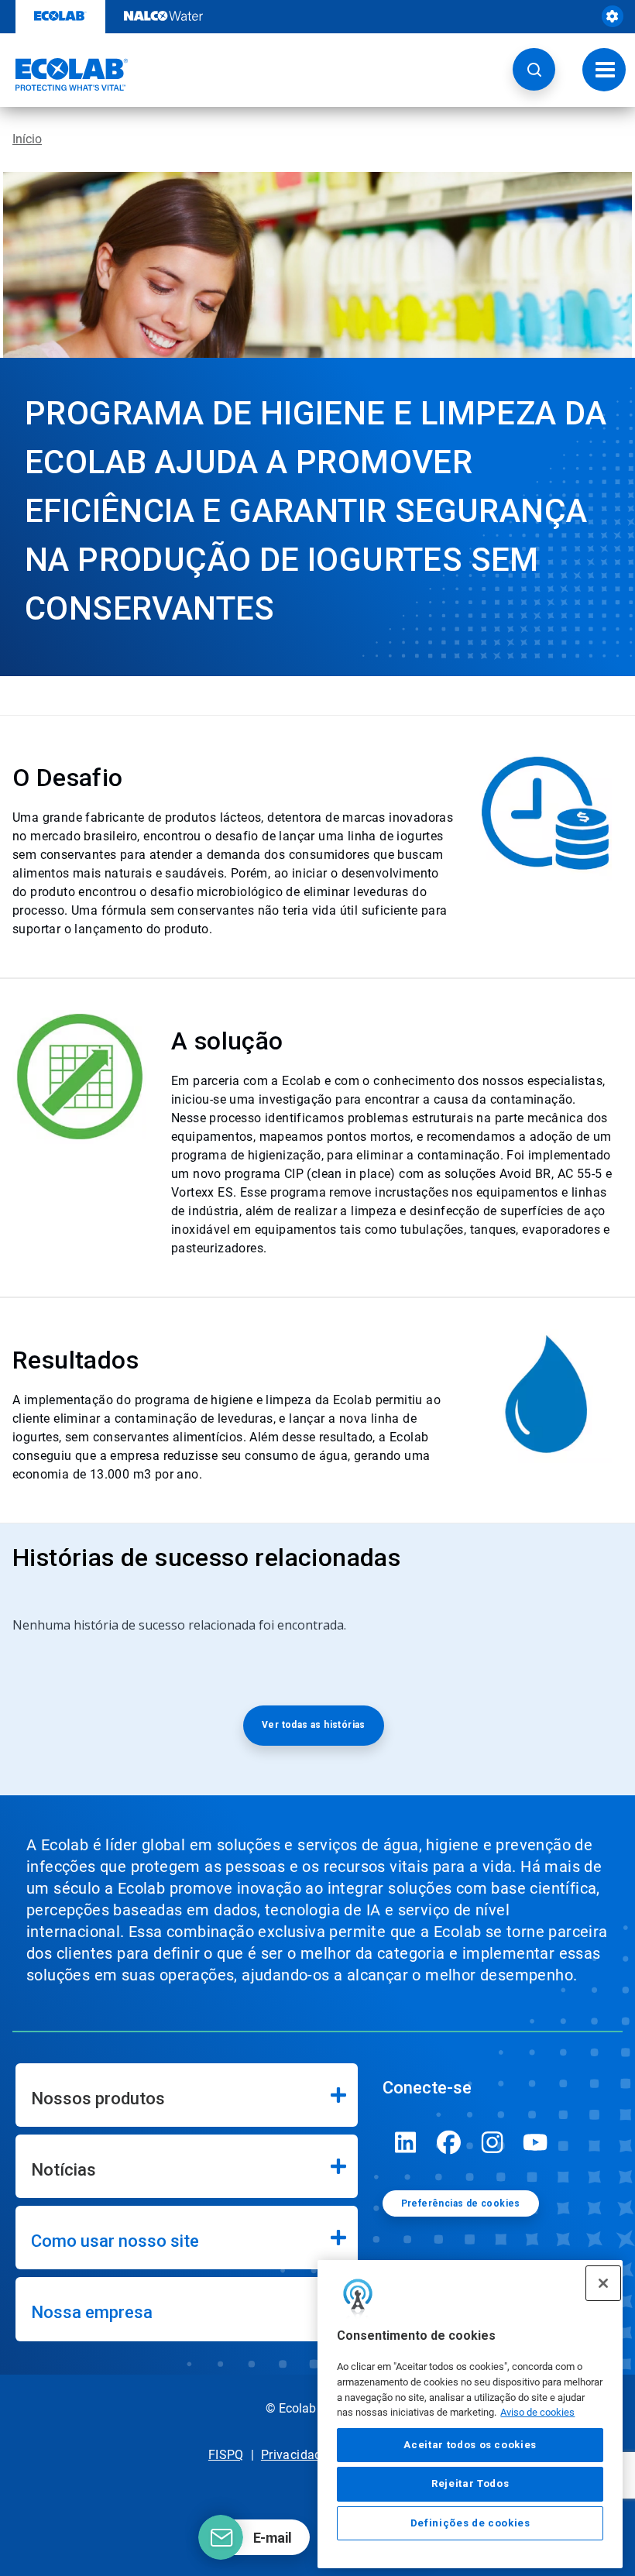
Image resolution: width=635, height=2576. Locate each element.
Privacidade (295, 2455)
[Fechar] (603, 2283)
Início (27, 139)
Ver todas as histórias (314, 1725)
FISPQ (226, 2455)
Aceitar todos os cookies (470, 2445)
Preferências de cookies (461, 2203)
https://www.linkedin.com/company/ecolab (406, 2142)
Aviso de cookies (537, 2412)
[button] (534, 69)
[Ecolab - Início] (64, 74)
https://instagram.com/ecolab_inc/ (493, 2142)
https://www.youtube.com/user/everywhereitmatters (536, 2142)
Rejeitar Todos (470, 2483)
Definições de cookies (470, 2523)
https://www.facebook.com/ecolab (449, 2142)
